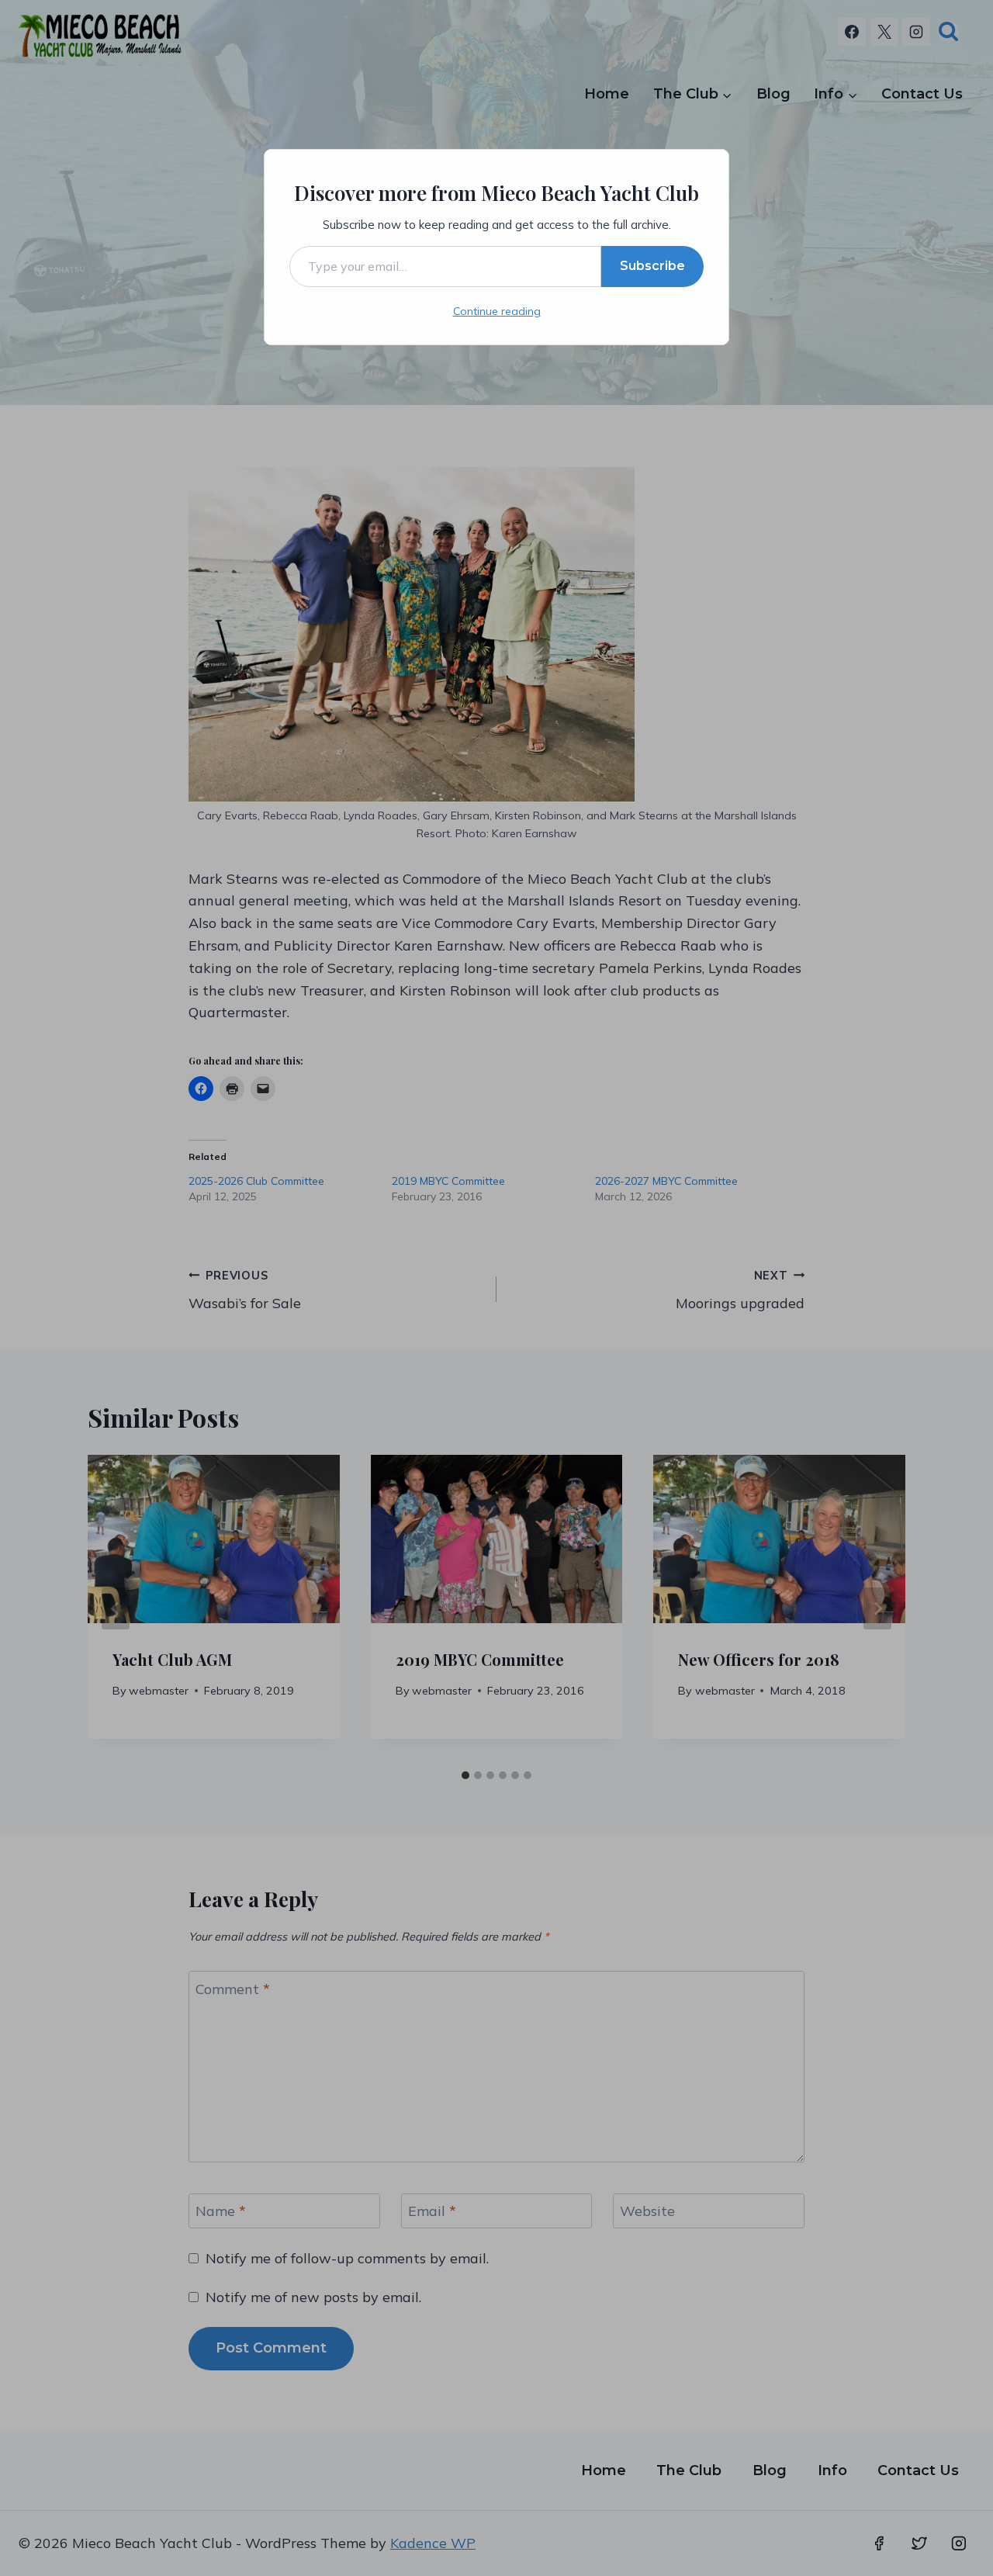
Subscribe (652, 266)
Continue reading (497, 311)
